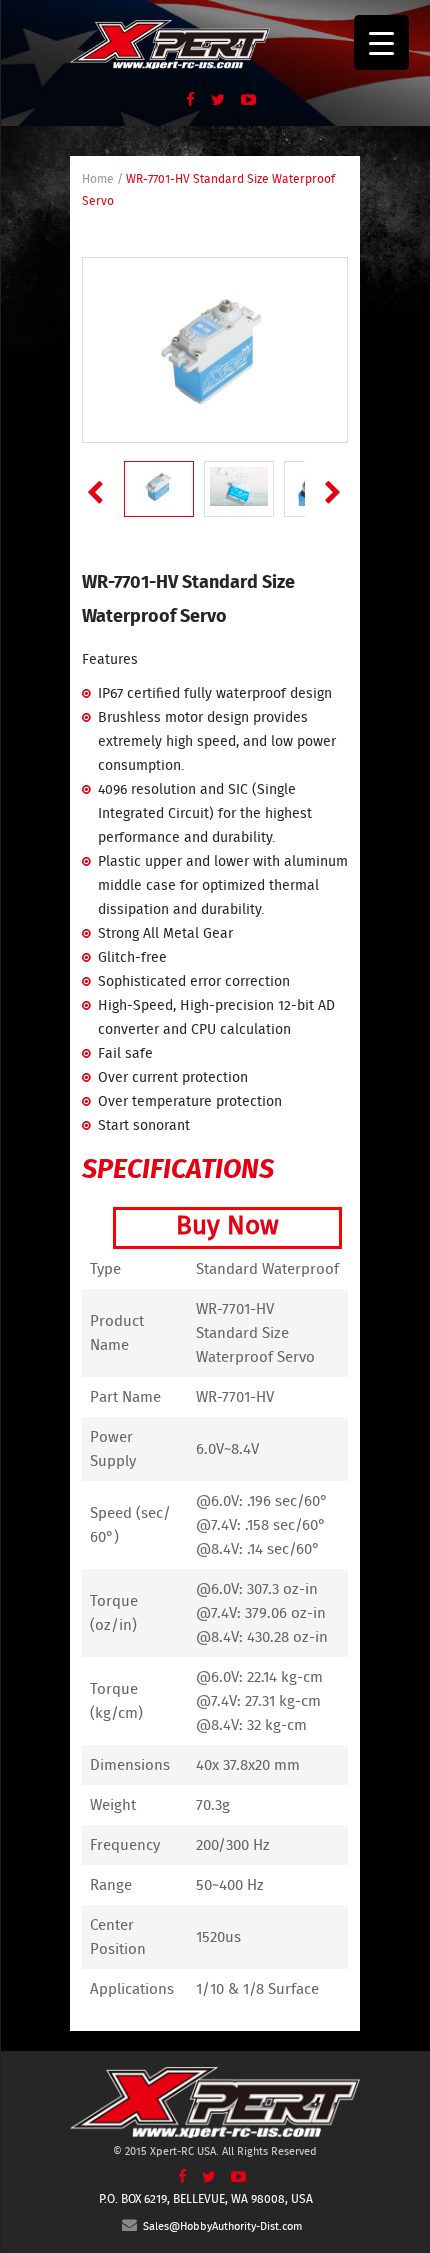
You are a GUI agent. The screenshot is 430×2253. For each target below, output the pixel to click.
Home (98, 178)
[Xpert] (170, 40)
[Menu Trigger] (381, 42)
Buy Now (227, 1225)
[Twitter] (212, 99)
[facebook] (184, 99)
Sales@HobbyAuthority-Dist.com (219, 2226)
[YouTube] (242, 99)
